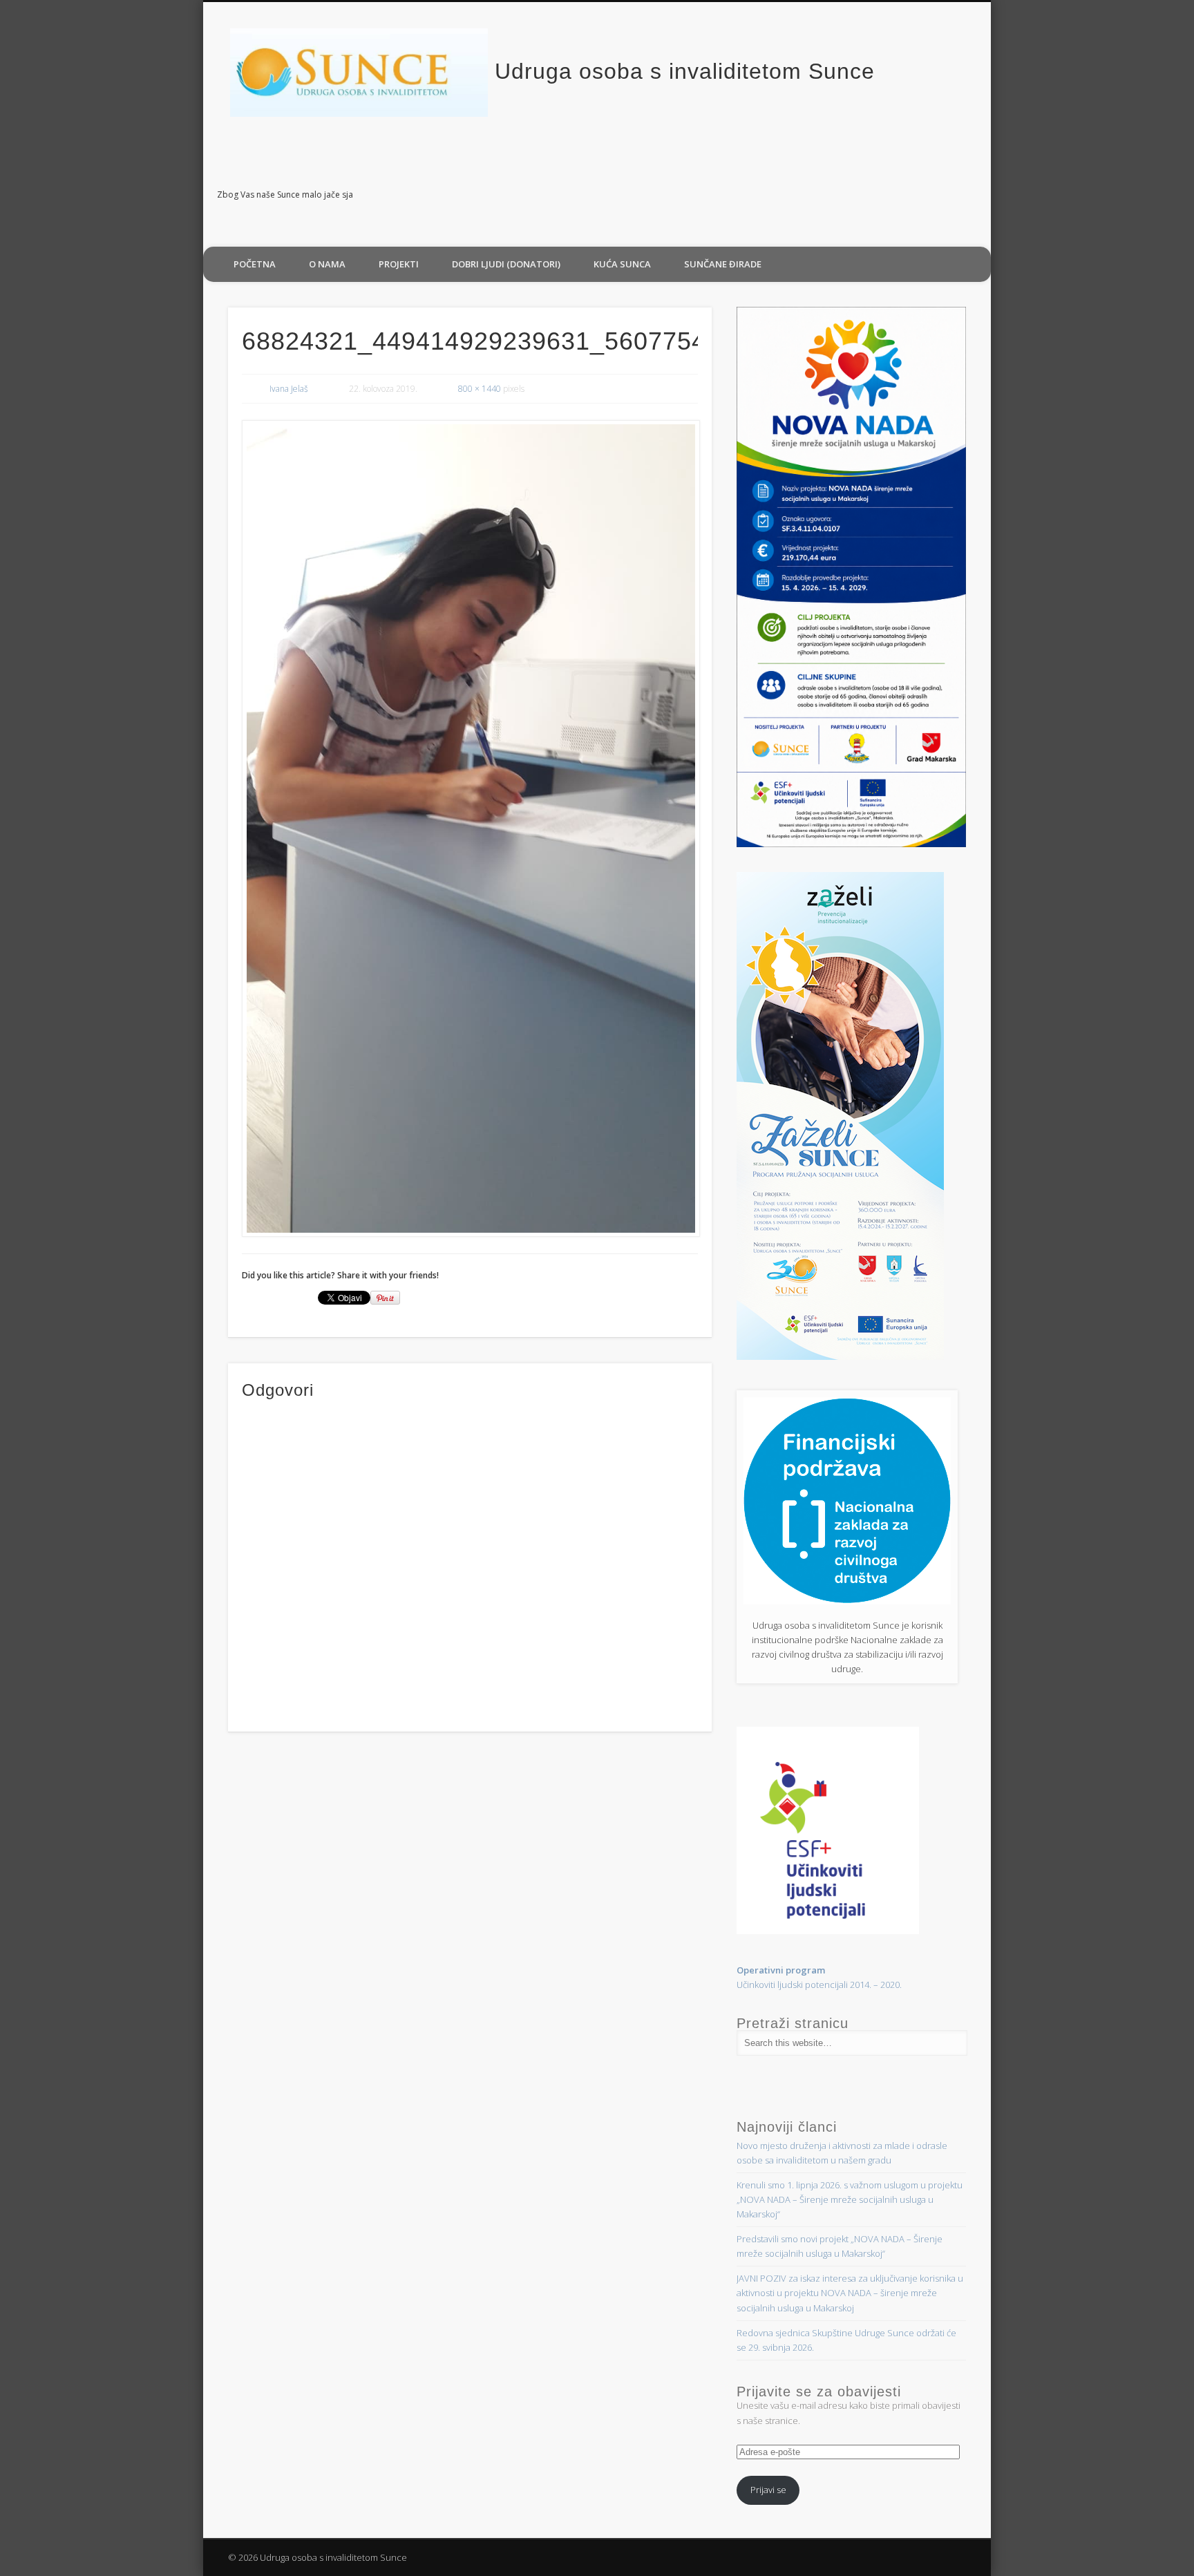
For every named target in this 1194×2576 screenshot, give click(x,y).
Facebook (976, 196)
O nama (327, 264)
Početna (255, 264)
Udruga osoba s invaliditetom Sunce (685, 71)
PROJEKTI (399, 264)
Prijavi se (768, 2490)
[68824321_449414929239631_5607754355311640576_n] (470, 828)
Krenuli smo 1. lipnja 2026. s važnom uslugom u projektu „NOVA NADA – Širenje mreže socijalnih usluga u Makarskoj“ (850, 2199)
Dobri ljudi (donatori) (506, 264)
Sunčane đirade (723, 264)
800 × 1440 (480, 389)
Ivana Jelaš (289, 389)
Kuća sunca (622, 264)
